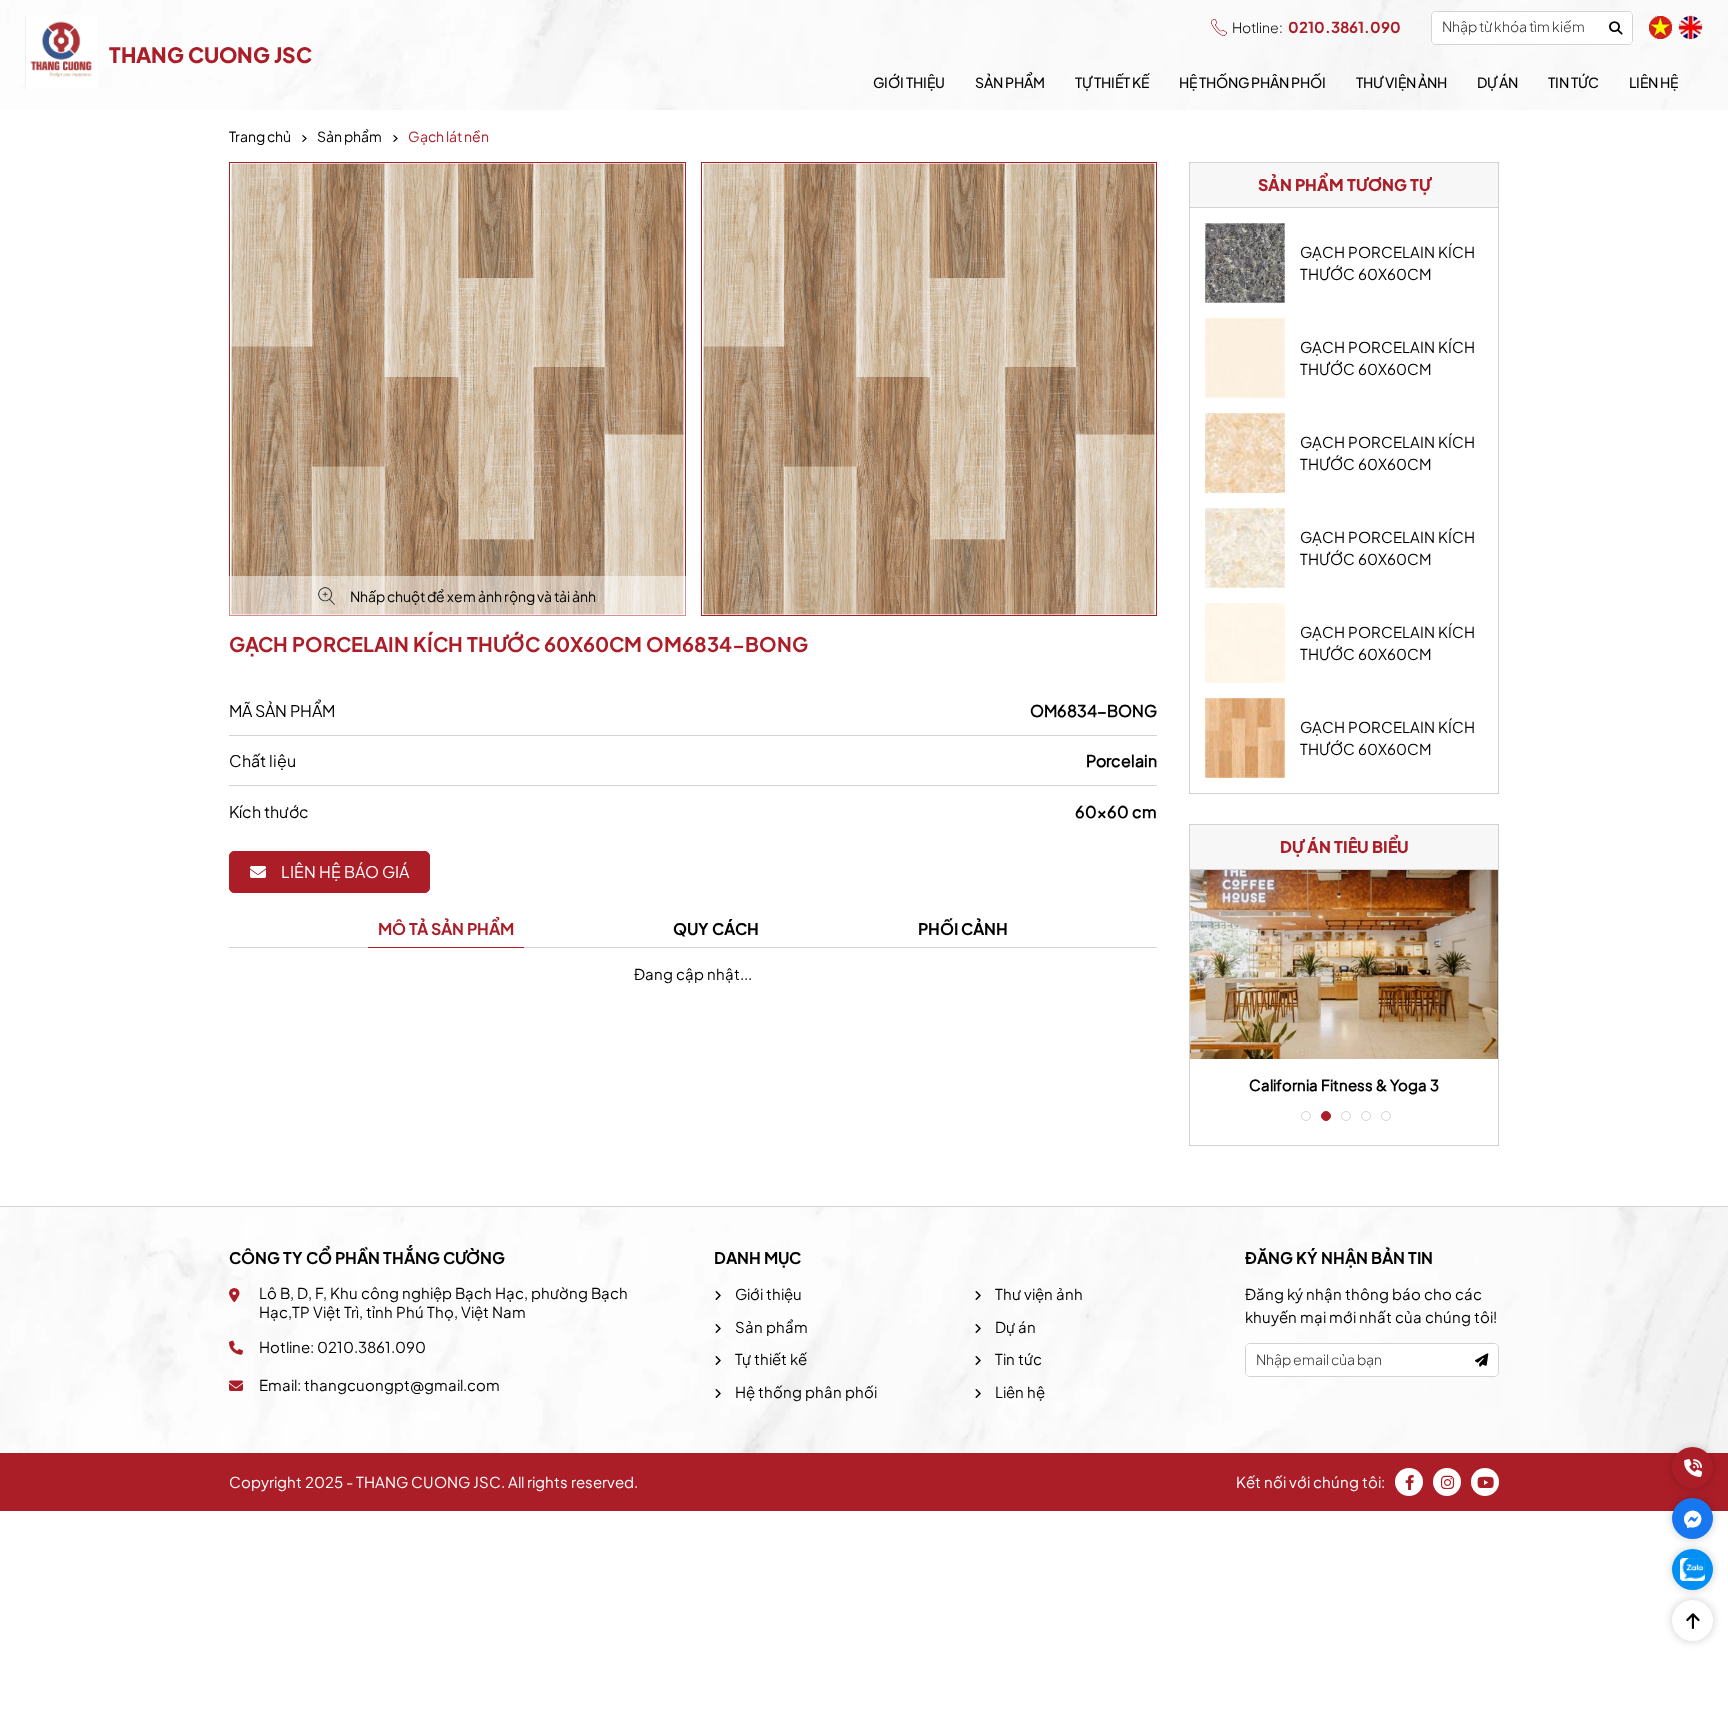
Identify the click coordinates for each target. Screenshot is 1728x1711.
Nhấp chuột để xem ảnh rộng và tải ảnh (473, 596)
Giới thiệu (909, 82)
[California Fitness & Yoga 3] (1344, 964)
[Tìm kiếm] (1615, 27)
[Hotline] (1692, 1467)
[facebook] (1409, 1482)
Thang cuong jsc (210, 54)
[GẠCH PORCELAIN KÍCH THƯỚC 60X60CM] (1245, 263)
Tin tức (1573, 82)
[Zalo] (1692, 1569)
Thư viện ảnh (1401, 82)
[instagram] (1447, 1482)
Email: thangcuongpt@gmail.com (379, 1384)
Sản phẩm (1010, 82)
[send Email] (1481, 1360)
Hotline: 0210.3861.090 (342, 1346)
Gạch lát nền (448, 136)
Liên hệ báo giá (345, 871)
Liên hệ (1653, 82)
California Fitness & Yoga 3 (1344, 1084)
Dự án (1497, 82)
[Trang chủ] (62, 55)
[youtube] (1485, 1482)
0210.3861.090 (1316, 26)
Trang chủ (260, 136)
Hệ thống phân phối (1252, 82)
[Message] (1692, 1518)
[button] (1304, 1116)
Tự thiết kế (1112, 82)
